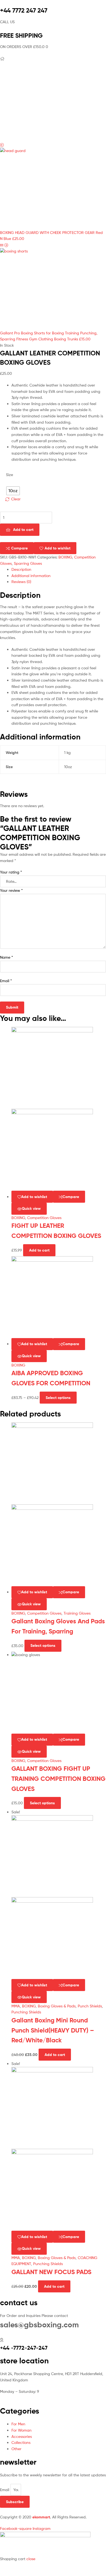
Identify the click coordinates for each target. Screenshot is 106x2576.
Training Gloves (77, 1613)
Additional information (31, 576)
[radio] (13, 491)
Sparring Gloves (28, 563)
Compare (19, 548)
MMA (16, 2006)
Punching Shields (26, 2012)
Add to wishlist (57, 548)
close (31, 2559)
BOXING (65, 557)
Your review (11, 890)
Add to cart (23, 530)
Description (21, 569)
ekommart (41, 2517)
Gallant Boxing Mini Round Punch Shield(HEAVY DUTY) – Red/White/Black (53, 2030)
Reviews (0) (21, 582)
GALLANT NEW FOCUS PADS (51, 2272)
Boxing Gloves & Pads (57, 2006)
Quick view (31, 1208)
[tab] (59, 570)
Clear (16, 499)
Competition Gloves (44, 1218)
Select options (58, 1398)
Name (7, 957)
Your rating (11, 872)
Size (10, 475)
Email (6, 981)
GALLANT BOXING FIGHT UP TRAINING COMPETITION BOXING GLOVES (58, 1779)
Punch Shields (90, 2006)
